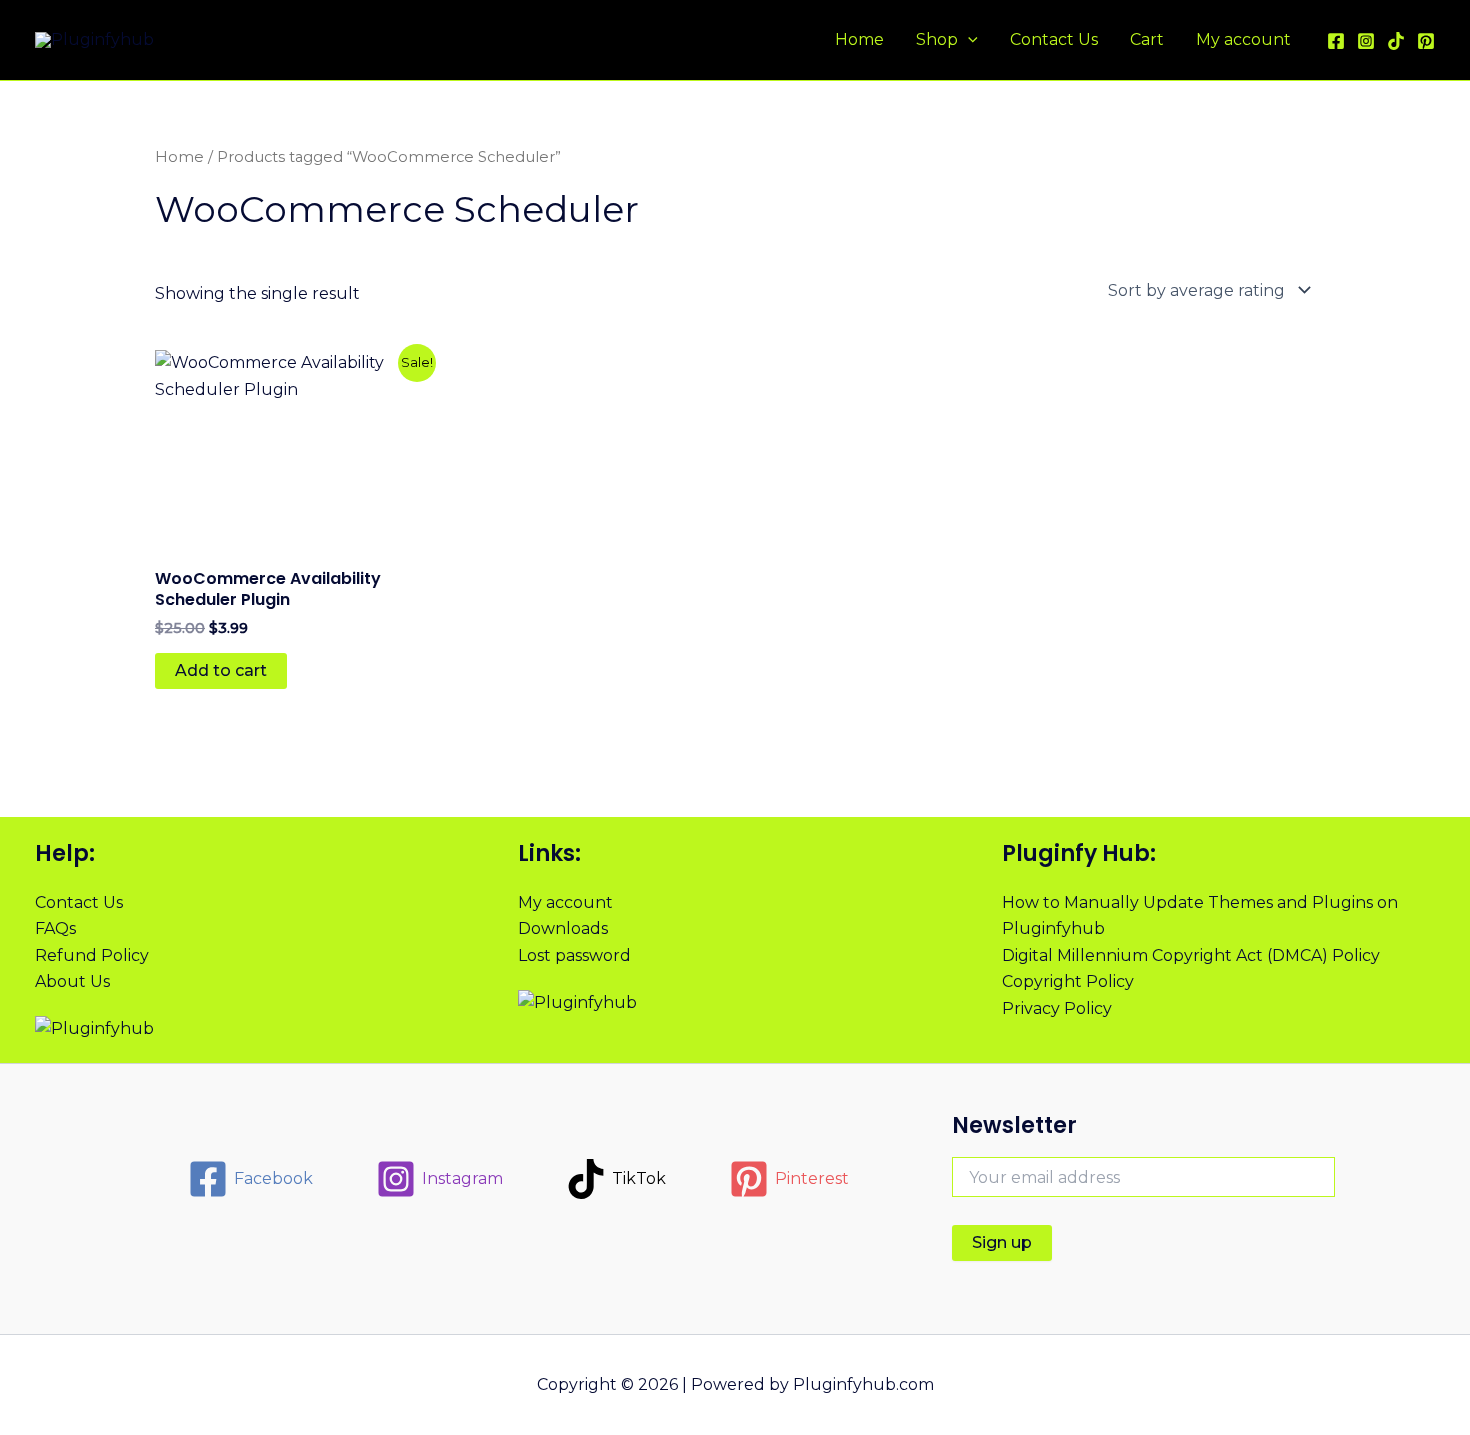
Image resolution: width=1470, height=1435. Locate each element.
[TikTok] (1396, 41)
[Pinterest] (1426, 41)
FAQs (55, 928)
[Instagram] (1366, 41)
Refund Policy (92, 955)
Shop (937, 39)
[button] (968, 40)
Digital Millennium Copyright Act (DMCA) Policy (1191, 955)
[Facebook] (1336, 41)
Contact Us (1054, 39)
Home (859, 39)
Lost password (574, 955)
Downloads (563, 928)
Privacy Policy (1057, 1008)
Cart (1147, 39)
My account (1243, 39)
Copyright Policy (1068, 981)
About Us (72, 981)
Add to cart (221, 670)
